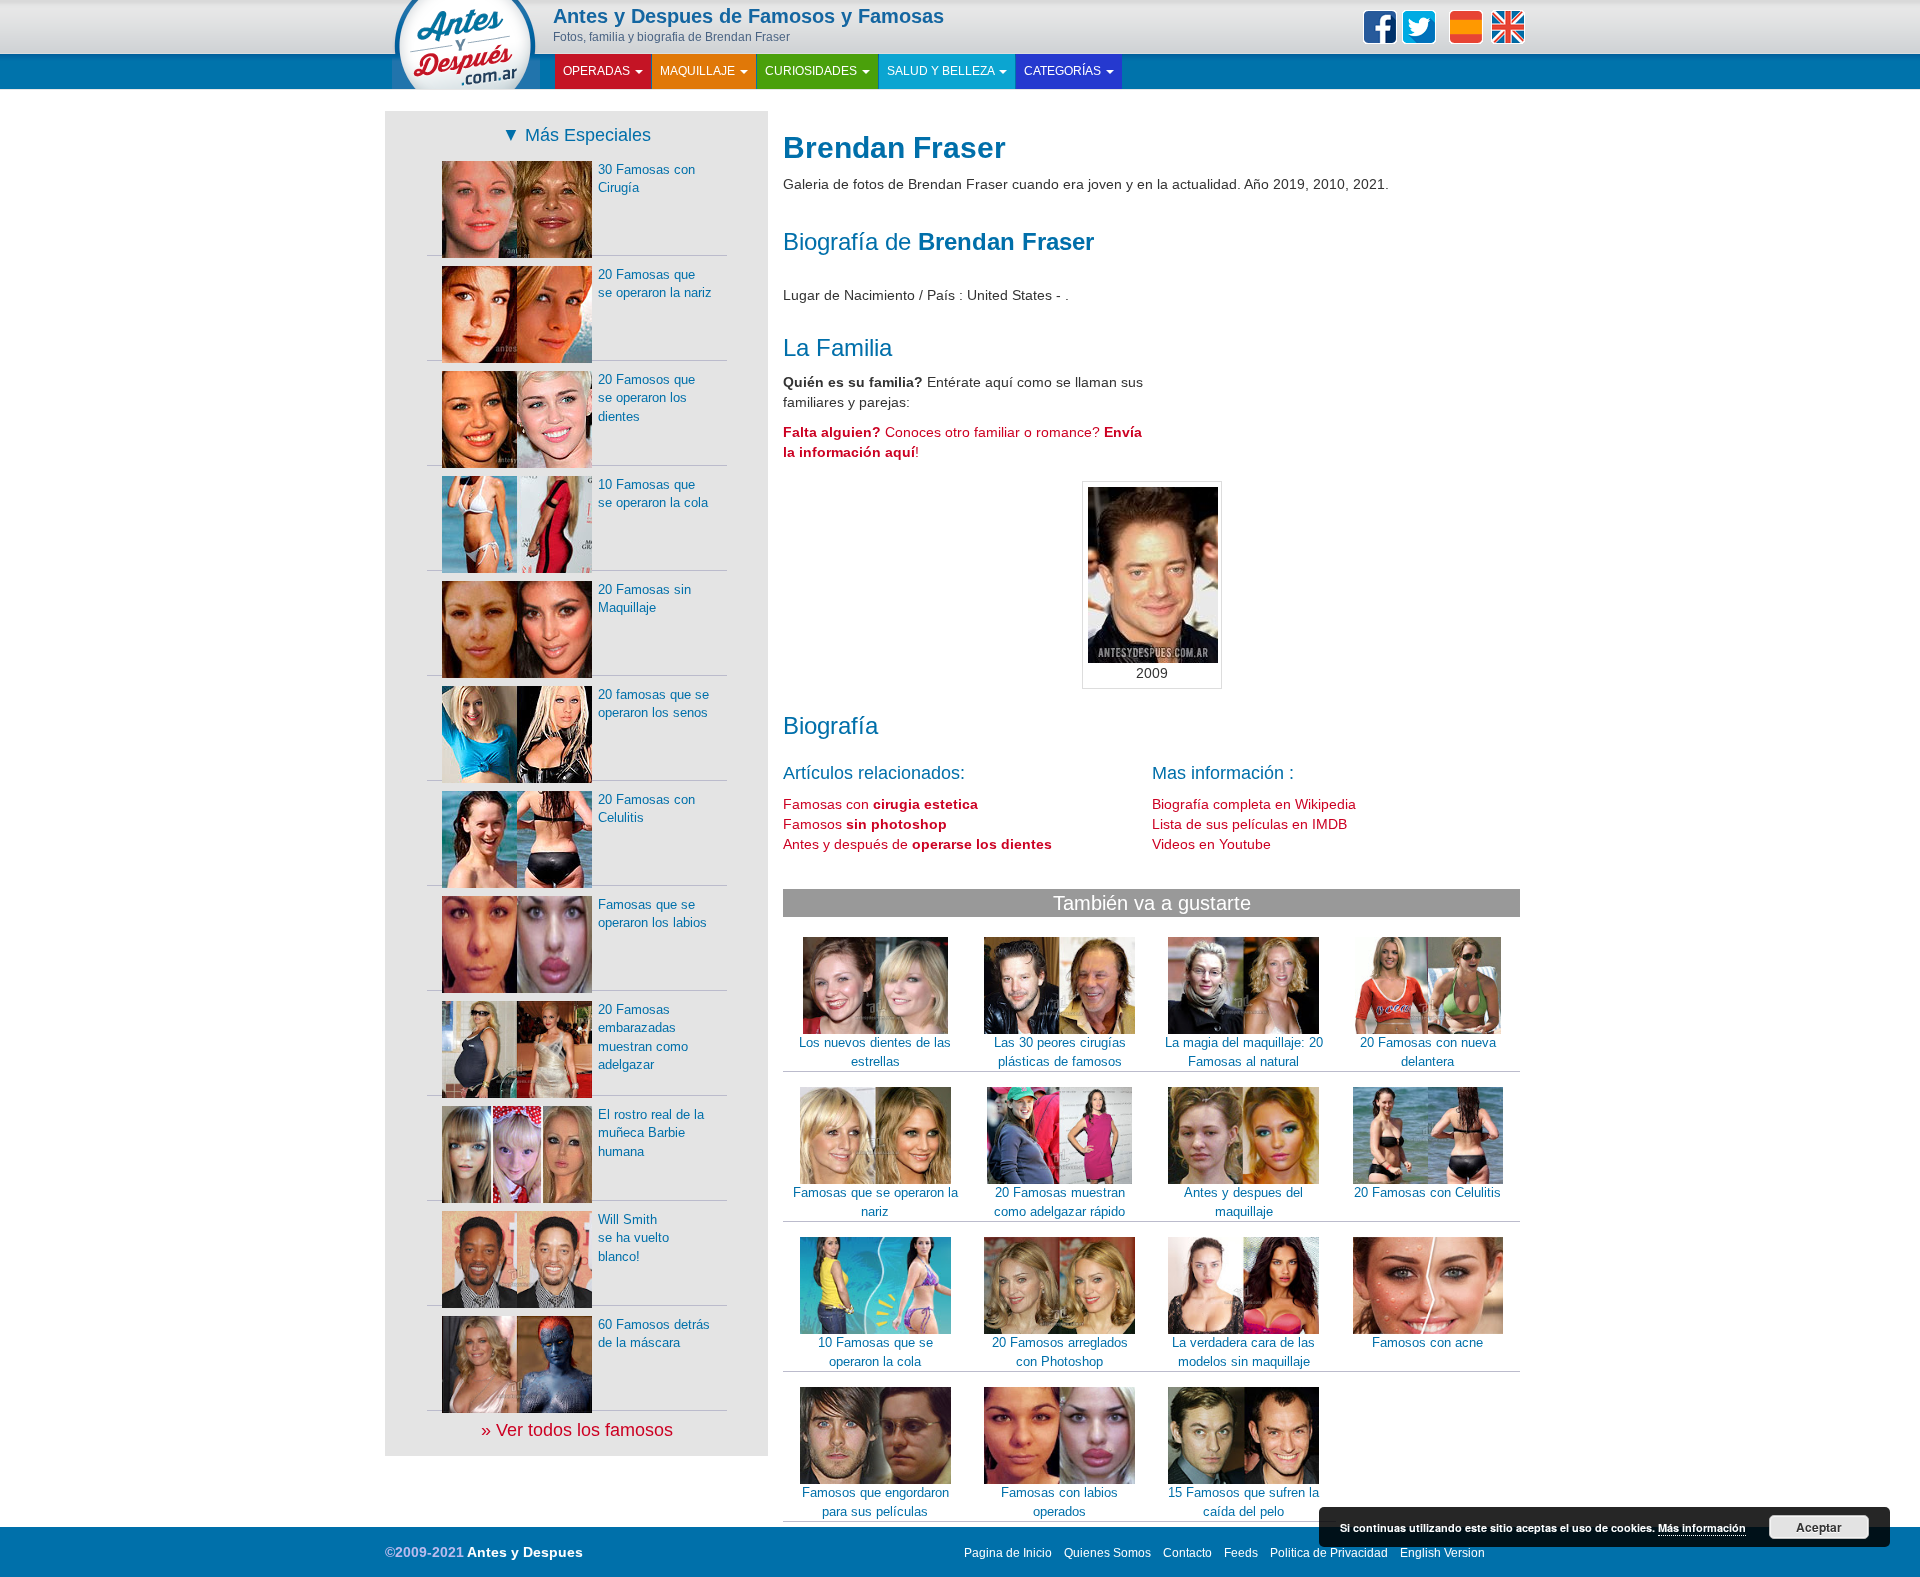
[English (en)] (1508, 27)
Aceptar (1819, 1527)
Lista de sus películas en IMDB (1249, 824)
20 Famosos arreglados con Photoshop (1060, 1352)
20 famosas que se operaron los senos (653, 704)
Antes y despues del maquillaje (1243, 1202)
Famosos (865, 824)
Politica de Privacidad (1329, 1553)
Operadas (598, 71)
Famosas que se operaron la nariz (875, 1202)
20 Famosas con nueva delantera (1428, 1052)
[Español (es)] (1466, 27)
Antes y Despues (525, 1552)
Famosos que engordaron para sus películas (875, 1502)
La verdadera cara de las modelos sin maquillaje (1243, 1352)
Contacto (1187, 1553)
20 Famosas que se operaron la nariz (655, 284)
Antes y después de (917, 844)
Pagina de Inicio (1008, 1553)
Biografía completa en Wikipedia (1254, 804)
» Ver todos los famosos (577, 1430)
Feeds (1241, 1553)
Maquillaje (699, 71)
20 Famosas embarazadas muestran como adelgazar (643, 1037)
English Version (1442, 1553)
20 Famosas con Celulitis (1427, 1192)
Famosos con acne (1427, 1342)
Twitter (1419, 27)
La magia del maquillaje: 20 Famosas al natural (1244, 1052)
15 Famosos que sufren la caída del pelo (1243, 1502)
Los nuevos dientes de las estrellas (875, 1052)
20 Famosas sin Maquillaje (644, 599)
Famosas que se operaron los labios (652, 914)
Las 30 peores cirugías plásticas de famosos (1060, 1052)
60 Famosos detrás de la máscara (654, 1334)
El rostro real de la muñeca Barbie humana (651, 1133)
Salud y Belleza (942, 71)
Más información (1702, 1527)
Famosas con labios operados (1059, 1502)
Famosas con (880, 804)
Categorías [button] (1064, 71)
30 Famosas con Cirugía (646, 179)
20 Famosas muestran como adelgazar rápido (1059, 1202)
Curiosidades (812, 71)
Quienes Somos (1107, 1553)
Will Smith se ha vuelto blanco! (633, 1238)
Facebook (1380, 27)
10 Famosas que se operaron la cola (875, 1352)
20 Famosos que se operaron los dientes (646, 398)
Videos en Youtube (1211, 844)
